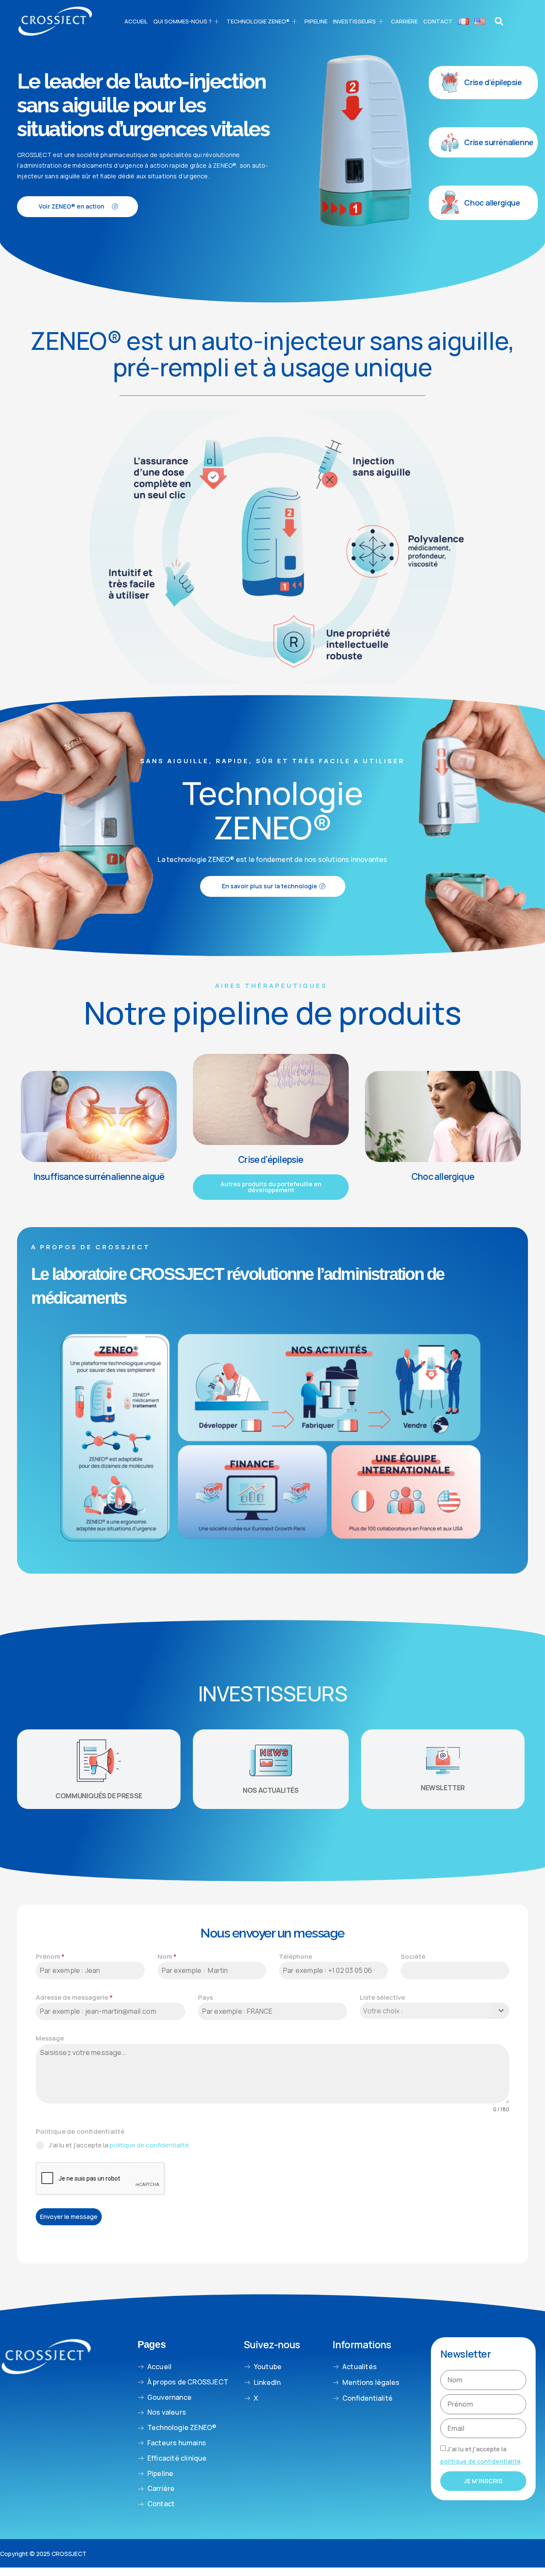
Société (413, 1956)
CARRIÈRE (404, 21)
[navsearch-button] (499, 21)
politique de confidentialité (149, 2145)
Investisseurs (354, 21)
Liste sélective (382, 1997)
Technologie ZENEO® (258, 21)
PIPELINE (316, 21)
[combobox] (435, 2011)
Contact (438, 21)
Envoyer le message (69, 2217)
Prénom (50, 1956)
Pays (205, 1997)
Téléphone (295, 1956)
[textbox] (426, 2011)
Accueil (136, 21)
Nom (167, 1956)
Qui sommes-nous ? (182, 21)
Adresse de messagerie (74, 1997)
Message (50, 2038)
